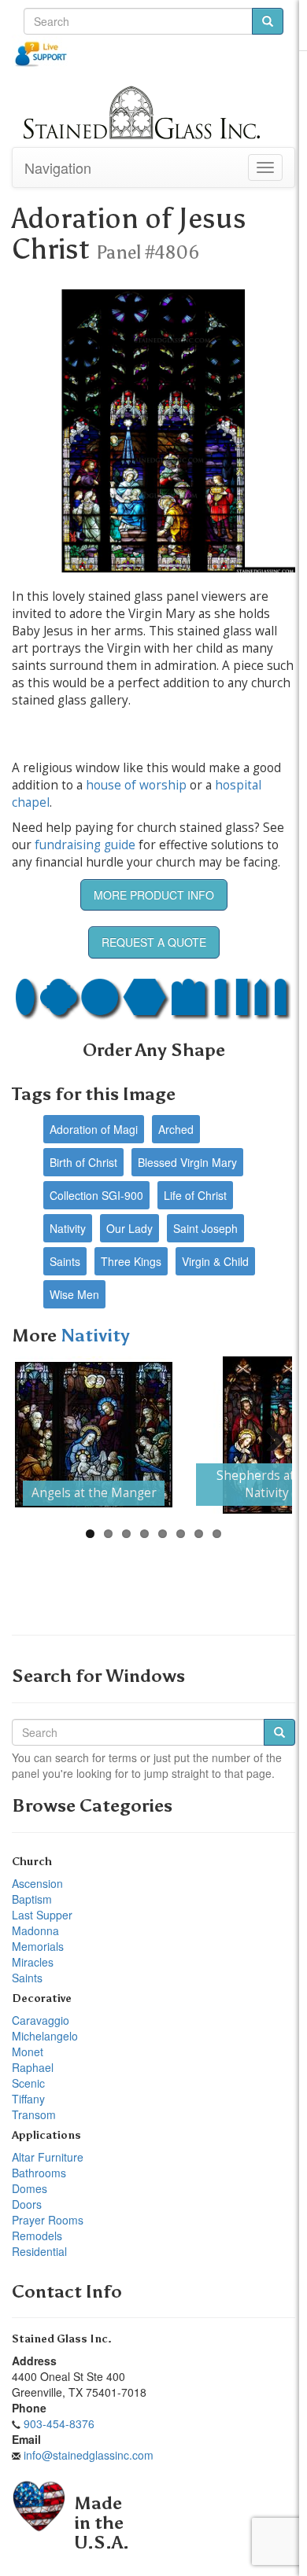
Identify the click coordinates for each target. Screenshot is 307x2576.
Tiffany (28, 2099)
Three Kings (131, 1261)
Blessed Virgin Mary (187, 1162)
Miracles (33, 1962)
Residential (39, 2251)
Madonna (35, 1930)
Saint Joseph (205, 1228)
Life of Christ (195, 1195)
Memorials (38, 1946)
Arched (176, 1129)
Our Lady (129, 1228)
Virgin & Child (215, 1261)
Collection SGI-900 (96, 1195)
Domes (30, 2188)
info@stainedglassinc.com (89, 2455)
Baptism (32, 1899)
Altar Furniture (48, 2157)
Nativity (68, 1228)
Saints (65, 1261)
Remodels (37, 2236)
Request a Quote (154, 942)
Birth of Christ (83, 1162)
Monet (28, 2052)
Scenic (28, 2083)
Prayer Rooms (48, 2220)
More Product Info (154, 895)
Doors (27, 2204)
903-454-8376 (59, 2423)
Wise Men (74, 1294)
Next (268, 1435)
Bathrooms (39, 2173)
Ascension (37, 1883)
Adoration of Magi (94, 1129)
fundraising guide (85, 845)
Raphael (33, 2067)
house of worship (136, 785)
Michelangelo (45, 2036)
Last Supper (42, 1915)
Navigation (58, 167)
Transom (34, 2114)
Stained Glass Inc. (62, 2339)
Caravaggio (41, 2020)
